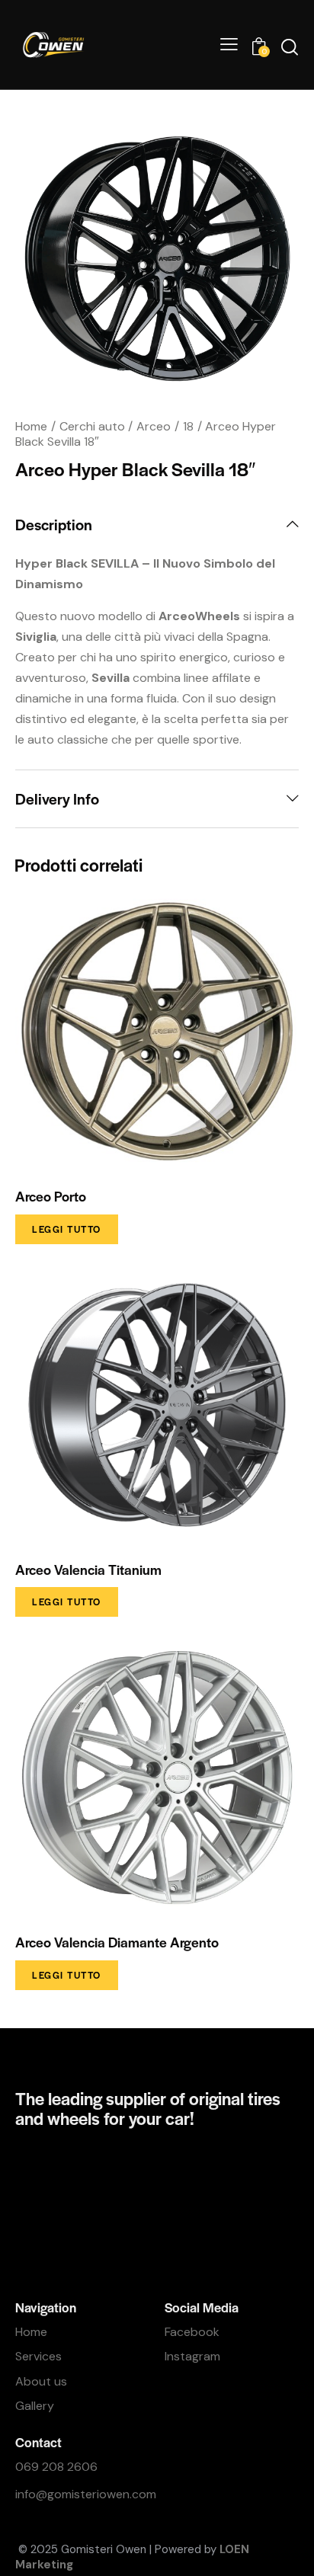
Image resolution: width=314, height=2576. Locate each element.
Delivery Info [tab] (57, 798)
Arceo (154, 426)
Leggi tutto (67, 1229)
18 (188, 426)
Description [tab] (54, 525)
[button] (229, 45)
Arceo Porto (51, 1196)
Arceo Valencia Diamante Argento (117, 1942)
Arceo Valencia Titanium (88, 1570)
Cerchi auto (92, 426)
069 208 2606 (56, 2467)
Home (31, 426)
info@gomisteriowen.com (86, 2494)
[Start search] (290, 47)
